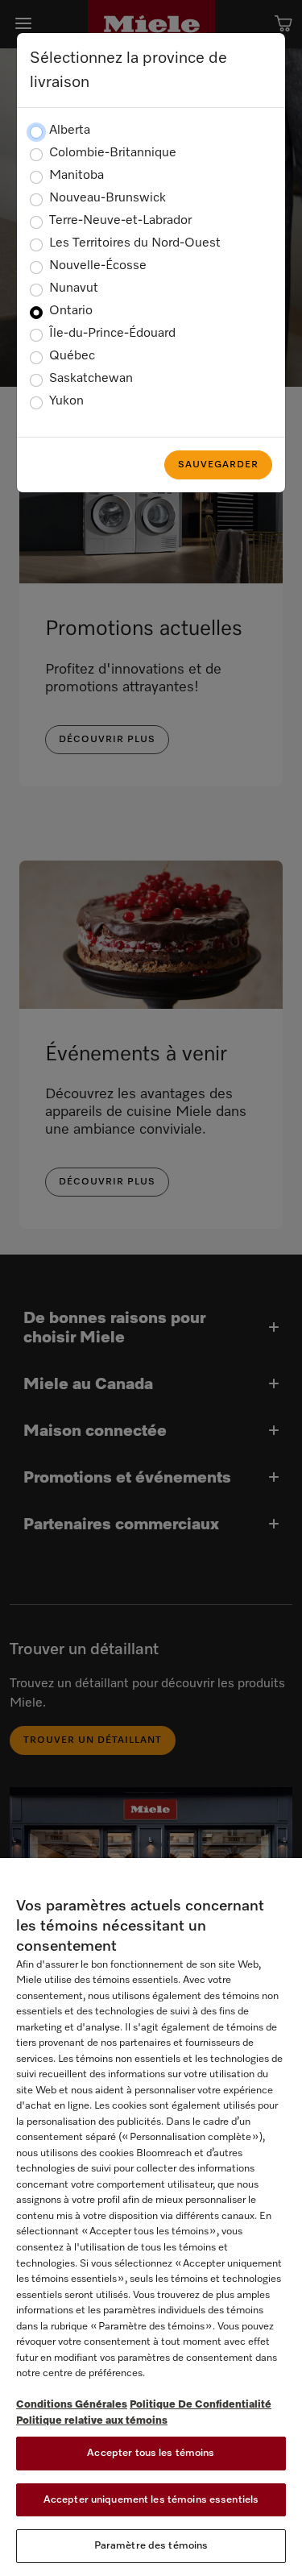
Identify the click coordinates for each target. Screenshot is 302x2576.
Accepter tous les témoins (151, 2453)
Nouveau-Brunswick (108, 198)
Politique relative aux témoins (92, 2421)
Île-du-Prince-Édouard (112, 334)
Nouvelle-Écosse (98, 266)
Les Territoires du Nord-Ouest (135, 243)
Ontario (71, 311)
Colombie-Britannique (113, 153)
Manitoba (77, 176)
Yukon (66, 401)
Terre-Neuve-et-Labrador (120, 221)
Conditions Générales (72, 2405)
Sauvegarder (218, 465)
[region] (151, 2217)
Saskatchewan (91, 379)
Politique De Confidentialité (201, 2405)
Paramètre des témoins (151, 2546)
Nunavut (74, 288)
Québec (72, 356)
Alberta (70, 131)
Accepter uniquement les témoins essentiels (151, 2500)
